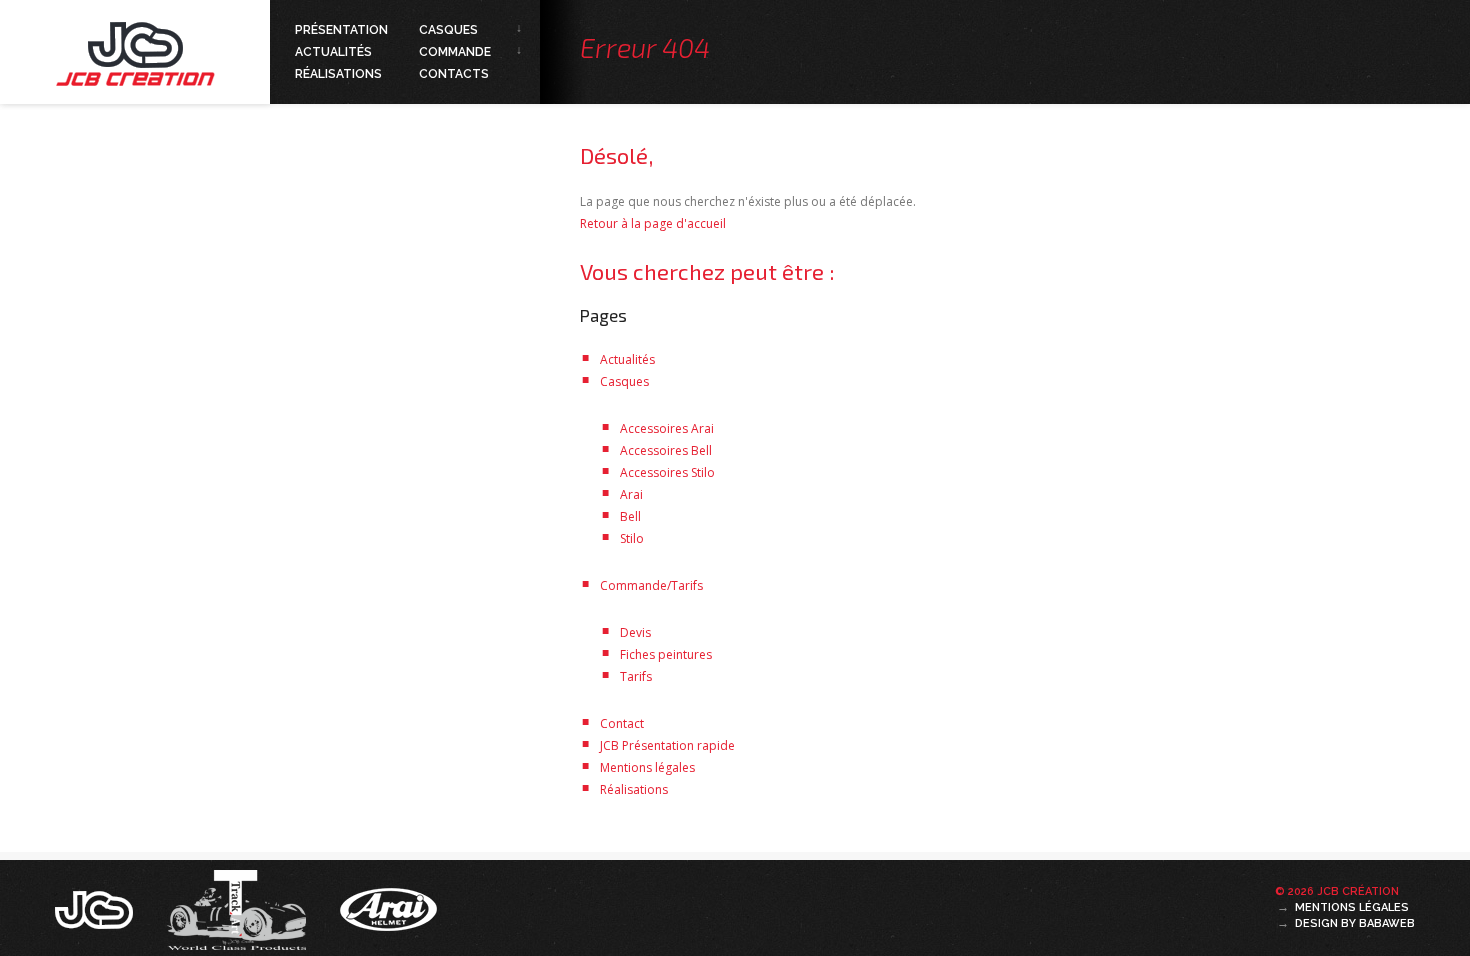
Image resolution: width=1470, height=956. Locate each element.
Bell (630, 516)
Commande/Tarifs (651, 585)
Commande (455, 52)
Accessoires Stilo (667, 472)
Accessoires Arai (667, 428)
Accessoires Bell (666, 450)
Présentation (341, 30)
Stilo (632, 538)
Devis (635, 632)
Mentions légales (647, 767)
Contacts (454, 74)
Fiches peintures (666, 654)
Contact (622, 723)
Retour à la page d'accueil (653, 223)
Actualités (333, 52)
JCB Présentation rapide (667, 745)
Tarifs (636, 676)
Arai (631, 494)
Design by (1355, 923)
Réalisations (338, 74)
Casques (448, 30)
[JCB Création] (96, 908)
